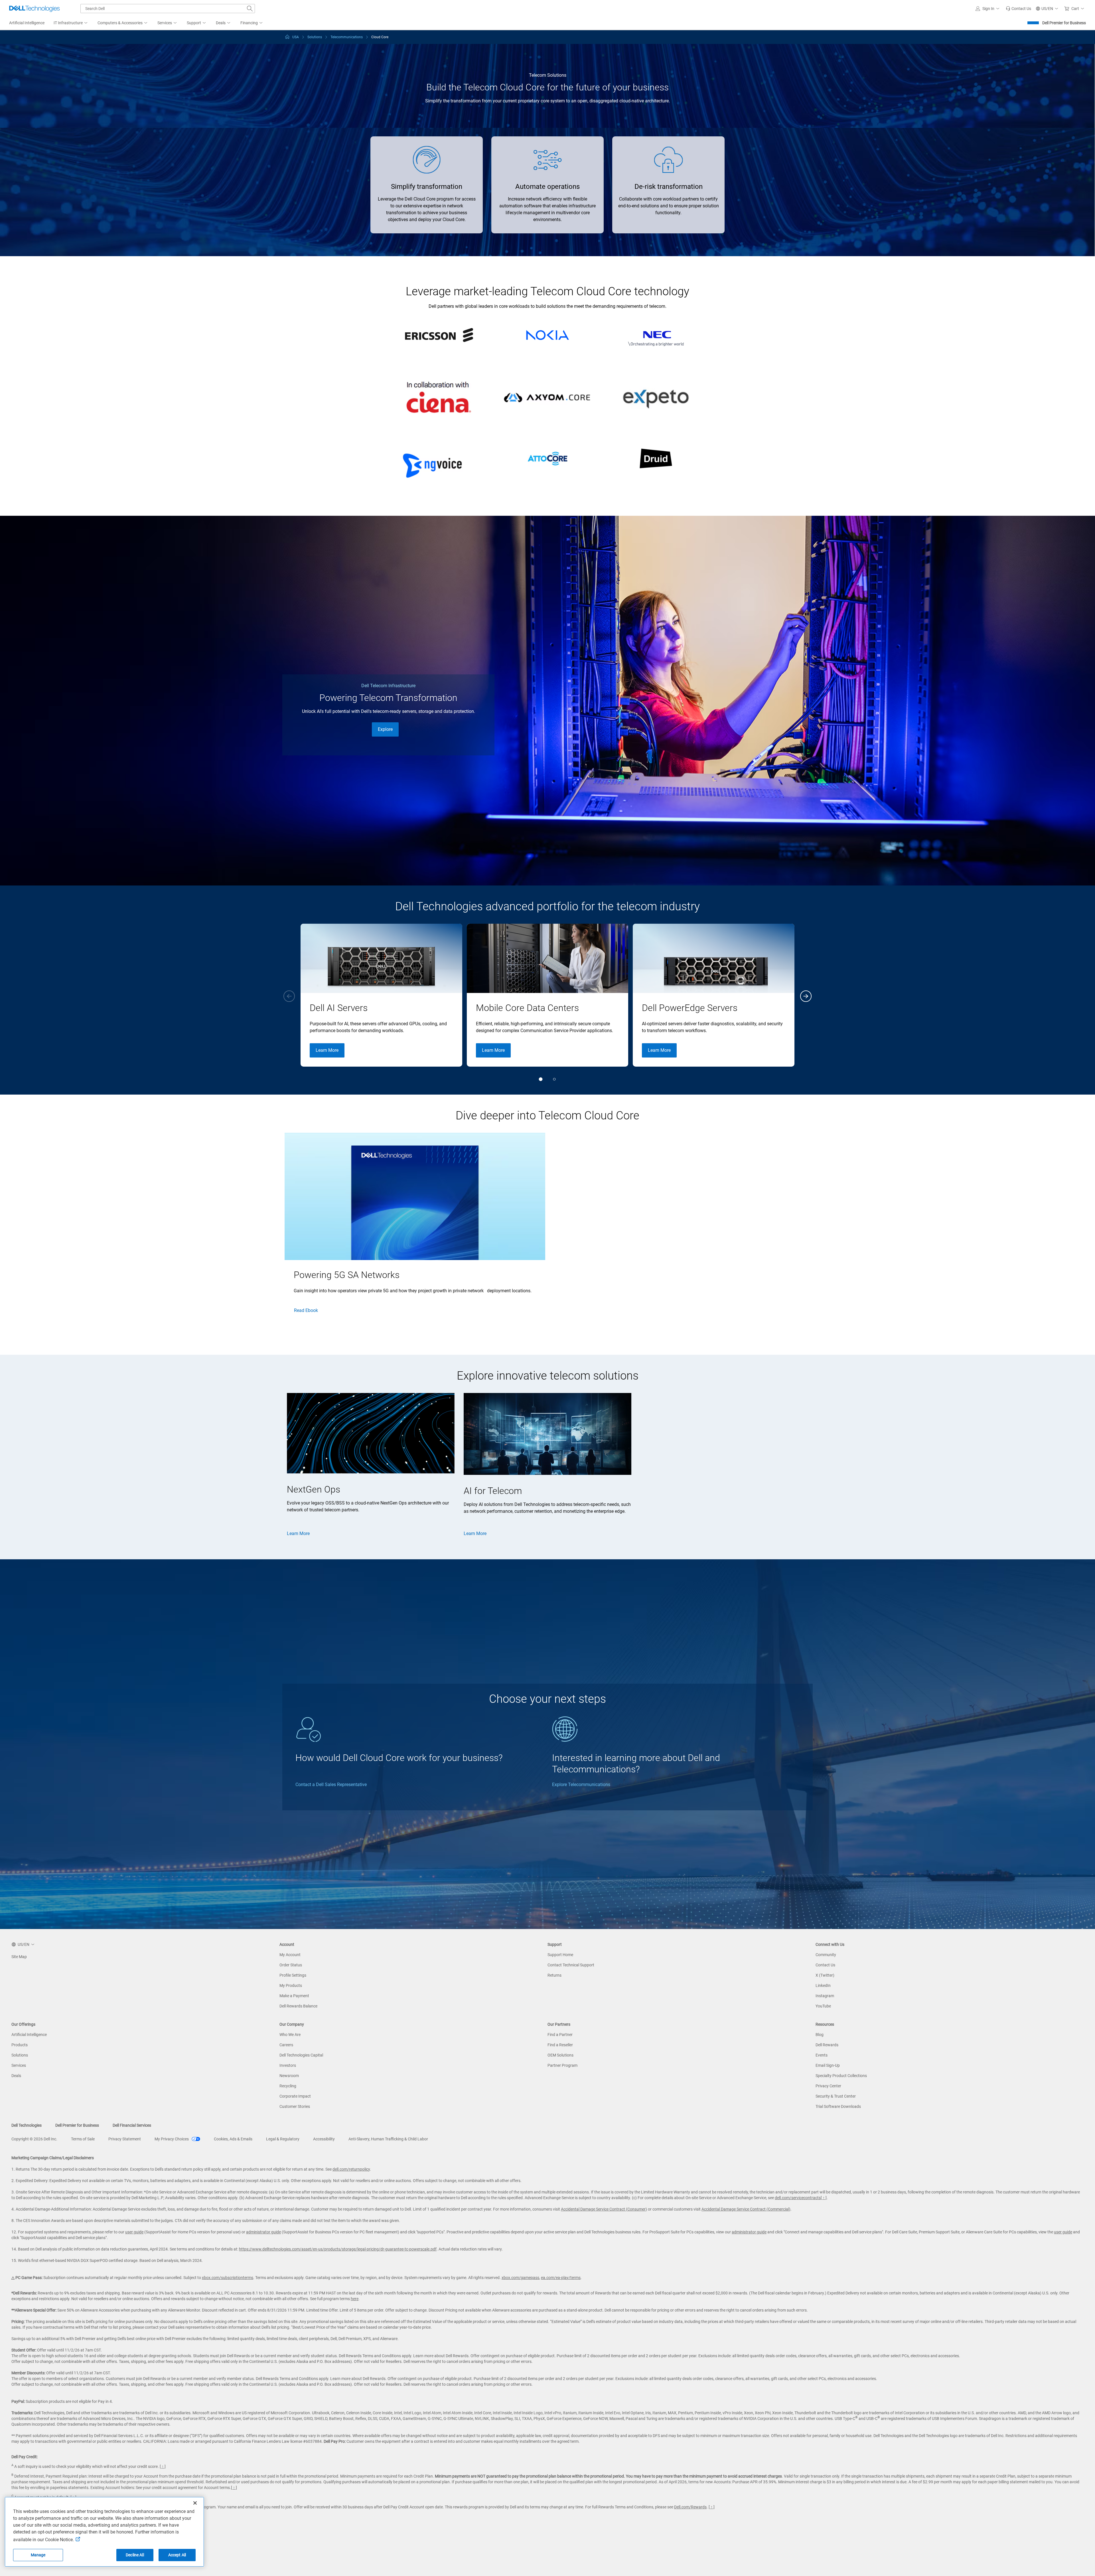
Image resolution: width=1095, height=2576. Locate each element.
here (355, 2299)
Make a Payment (294, 1996)
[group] (381, 995)
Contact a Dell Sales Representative (331, 1785)
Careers (286, 2045)
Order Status (291, 1965)
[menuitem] (71, 23)
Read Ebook (306, 1310)
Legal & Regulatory (283, 2139)
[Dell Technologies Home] (35, 9)
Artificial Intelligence (29, 2035)
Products (20, 2045)
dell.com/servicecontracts (798, 2198)
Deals (16, 2076)
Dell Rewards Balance (298, 2006)
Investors (288, 2065)
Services (19, 2065)
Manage (38, 2555)
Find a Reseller (560, 2045)
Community (826, 1955)
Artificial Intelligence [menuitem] (27, 23)
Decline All (135, 2555)
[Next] (806, 996)
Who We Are (290, 2035)
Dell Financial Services (132, 2125)
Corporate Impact (295, 2096)
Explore (385, 729)
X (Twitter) (825, 1975)
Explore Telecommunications (581, 1785)
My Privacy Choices (172, 2139)
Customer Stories (295, 2106)
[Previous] (289, 996)
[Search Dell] (250, 9)
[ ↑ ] (824, 2198)
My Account (290, 1955)
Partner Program (562, 2065)
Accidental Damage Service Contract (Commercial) (746, 2209)
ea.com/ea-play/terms (561, 2278)
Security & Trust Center (836, 2096)
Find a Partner (560, 2035)
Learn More (327, 1050)
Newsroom (289, 2076)
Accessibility (324, 2139)
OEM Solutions (560, 2055)
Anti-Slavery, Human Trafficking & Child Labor (388, 2139)
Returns (554, 1975)
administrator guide (263, 2232)
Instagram (825, 1996)
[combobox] (168, 9)
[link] (1018, 9)
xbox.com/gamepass (520, 2278)
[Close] (195, 2503)
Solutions (20, 2055)
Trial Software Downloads (838, 2106)
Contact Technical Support (571, 1965)
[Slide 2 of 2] (554, 1079)
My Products (291, 1985)
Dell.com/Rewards (690, 2507)
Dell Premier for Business (1064, 23)
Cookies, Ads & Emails (233, 2139)
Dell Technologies (27, 2125)
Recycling (288, 2086)
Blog (820, 2035)
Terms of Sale (83, 2139)
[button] (988, 9)
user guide (134, 2232)
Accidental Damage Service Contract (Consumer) (604, 2209)
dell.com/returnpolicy (351, 2169)
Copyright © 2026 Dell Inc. (34, 2139)
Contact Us (825, 1965)
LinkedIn (823, 1985)
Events (822, 2055)
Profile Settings (293, 1975)
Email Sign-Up (828, 2065)
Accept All (177, 2555)
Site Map (19, 1957)
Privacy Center (828, 2086)
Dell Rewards (827, 2045)
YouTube (823, 2006)
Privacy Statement (125, 2139)
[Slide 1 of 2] (541, 1079)
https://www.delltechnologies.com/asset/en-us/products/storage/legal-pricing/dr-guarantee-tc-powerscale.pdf (338, 2249)
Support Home (560, 1955)
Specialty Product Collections (841, 2076)
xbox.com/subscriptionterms (228, 2278)
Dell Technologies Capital (301, 2055)
